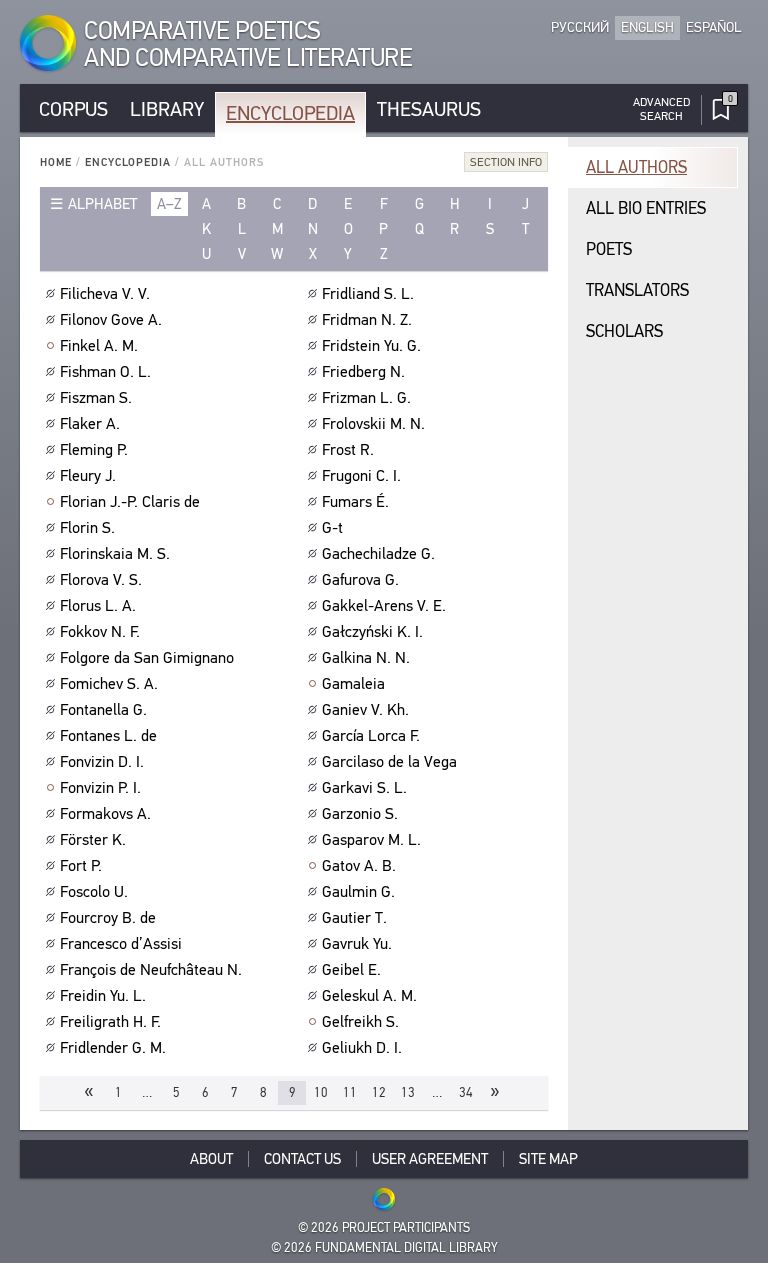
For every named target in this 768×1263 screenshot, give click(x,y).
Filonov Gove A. (111, 320)
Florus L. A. (98, 606)
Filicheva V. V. (105, 294)
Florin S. (87, 528)
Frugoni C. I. (361, 476)
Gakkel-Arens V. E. (384, 606)
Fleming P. (94, 450)
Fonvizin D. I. (102, 762)
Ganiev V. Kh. (365, 710)
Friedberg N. (363, 372)
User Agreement (430, 1159)
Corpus (73, 109)
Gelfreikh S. (360, 1022)
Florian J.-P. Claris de (130, 502)
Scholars (624, 331)
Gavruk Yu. (357, 944)
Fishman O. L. (105, 372)
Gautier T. (354, 918)
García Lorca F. (371, 736)
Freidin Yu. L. (103, 996)
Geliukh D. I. (362, 1048)
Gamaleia (353, 684)
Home (56, 162)
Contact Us (302, 1159)
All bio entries (646, 208)
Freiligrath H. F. (110, 1022)
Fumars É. (355, 502)
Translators (637, 290)
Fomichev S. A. (109, 684)
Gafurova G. (360, 580)
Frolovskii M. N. (373, 424)
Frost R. (348, 450)
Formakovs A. (105, 814)
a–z (169, 204)
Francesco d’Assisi (121, 944)
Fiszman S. (96, 398)
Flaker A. (90, 424)
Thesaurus (429, 109)
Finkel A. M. (99, 346)
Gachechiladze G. (378, 554)
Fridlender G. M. (113, 1048)
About (211, 1159)
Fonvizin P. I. (100, 788)
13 (408, 1092)
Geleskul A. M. (369, 996)
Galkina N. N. (366, 658)
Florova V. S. (101, 580)
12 (379, 1092)
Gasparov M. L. (371, 840)
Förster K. (93, 840)
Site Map (548, 1159)
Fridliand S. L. (368, 294)
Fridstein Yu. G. (371, 346)
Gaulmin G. (358, 892)
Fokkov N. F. (100, 632)
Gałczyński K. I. (372, 632)
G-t (332, 528)
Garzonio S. (360, 814)
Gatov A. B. (359, 866)
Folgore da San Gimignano (147, 658)
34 (466, 1092)
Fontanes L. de (108, 736)
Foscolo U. (94, 892)
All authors (636, 167)
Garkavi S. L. (364, 788)
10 (321, 1092)
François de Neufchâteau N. (151, 970)
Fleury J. (88, 476)
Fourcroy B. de (108, 918)
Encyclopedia (290, 113)
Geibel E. (351, 970)
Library (167, 109)
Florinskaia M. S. (115, 554)
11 (350, 1092)
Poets (609, 249)
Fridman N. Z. (367, 320)
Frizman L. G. (366, 398)
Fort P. (81, 866)
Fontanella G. (103, 710)
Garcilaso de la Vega (389, 762)
